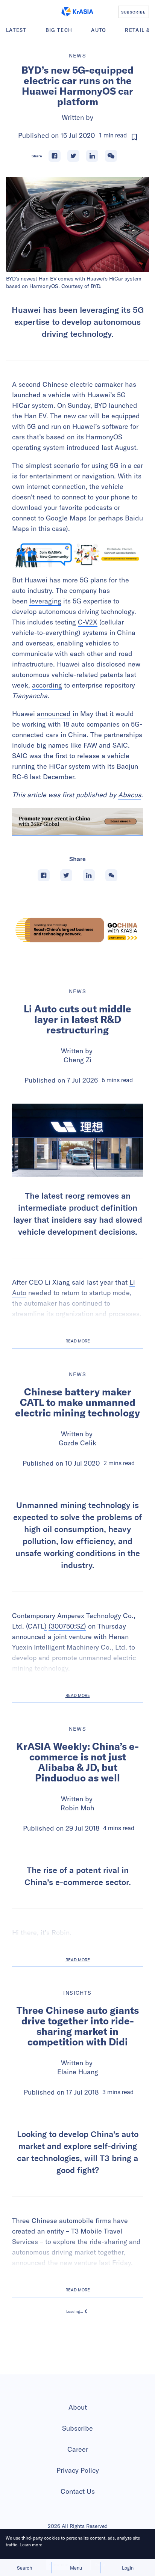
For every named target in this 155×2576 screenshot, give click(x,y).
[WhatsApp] (111, 156)
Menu (76, 2568)
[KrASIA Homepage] (77, 12)
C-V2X (88, 622)
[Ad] (77, 930)
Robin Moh (77, 1906)
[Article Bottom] (77, 822)
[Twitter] (73, 156)
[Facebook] (55, 156)
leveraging (45, 601)
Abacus (130, 795)
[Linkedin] (92, 156)
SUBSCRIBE (133, 12)
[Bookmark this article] (134, 137)
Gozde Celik (77, 1443)
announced (54, 714)
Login (128, 2568)
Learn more (31, 2545)
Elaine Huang (78, 2225)
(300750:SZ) (67, 1724)
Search (24, 2568)
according (47, 685)
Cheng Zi (77, 1060)
